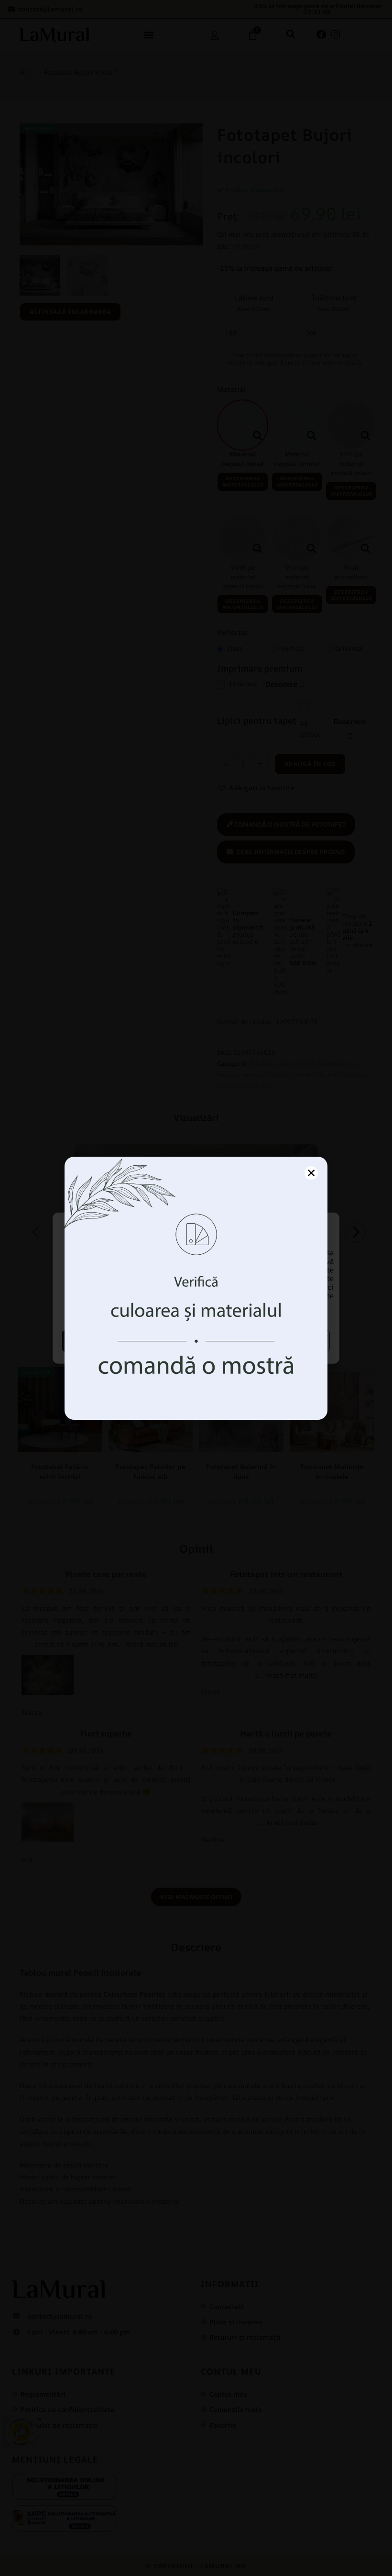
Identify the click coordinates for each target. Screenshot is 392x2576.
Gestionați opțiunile (264, 1341)
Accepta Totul (128, 1341)
